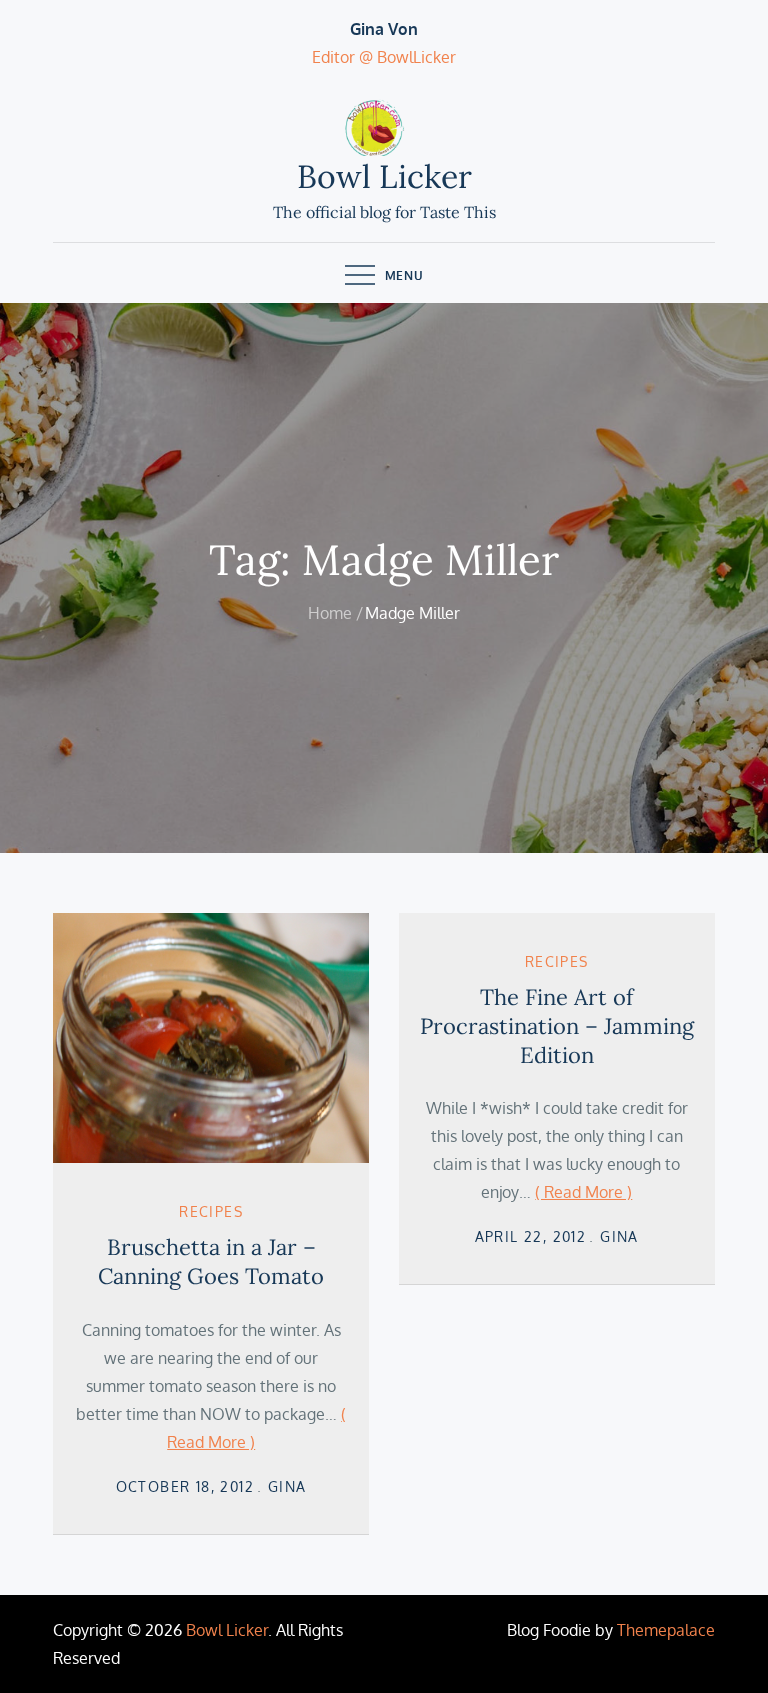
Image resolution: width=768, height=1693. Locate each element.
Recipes (211, 1211)
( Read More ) (583, 1192)
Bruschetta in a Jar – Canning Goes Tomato (211, 1261)
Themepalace (666, 1630)
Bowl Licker (384, 176)
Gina (287, 1486)
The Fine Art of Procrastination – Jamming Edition (557, 1025)
